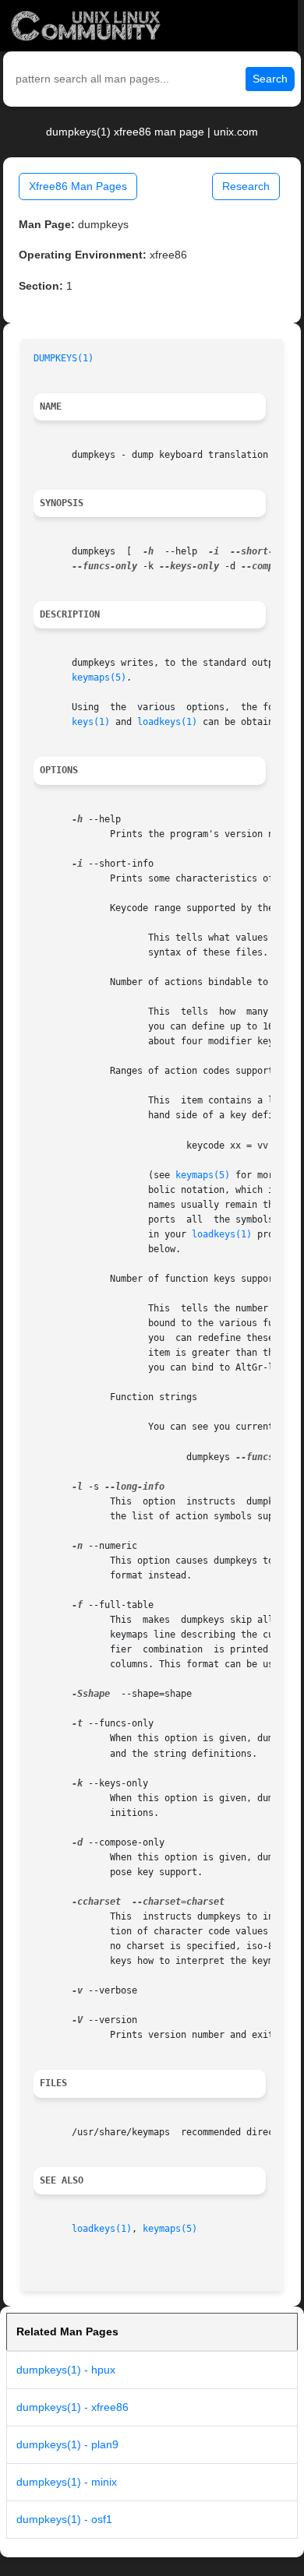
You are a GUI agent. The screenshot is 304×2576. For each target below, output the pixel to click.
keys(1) (91, 722)
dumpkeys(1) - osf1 (64, 2519)
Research (246, 186)
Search (270, 79)
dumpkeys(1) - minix (67, 2482)
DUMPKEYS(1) (64, 358)
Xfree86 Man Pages (78, 186)
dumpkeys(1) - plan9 (67, 2444)
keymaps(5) (99, 677)
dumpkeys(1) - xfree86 (72, 2407)
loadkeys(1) (167, 722)
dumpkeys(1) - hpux (66, 2370)
